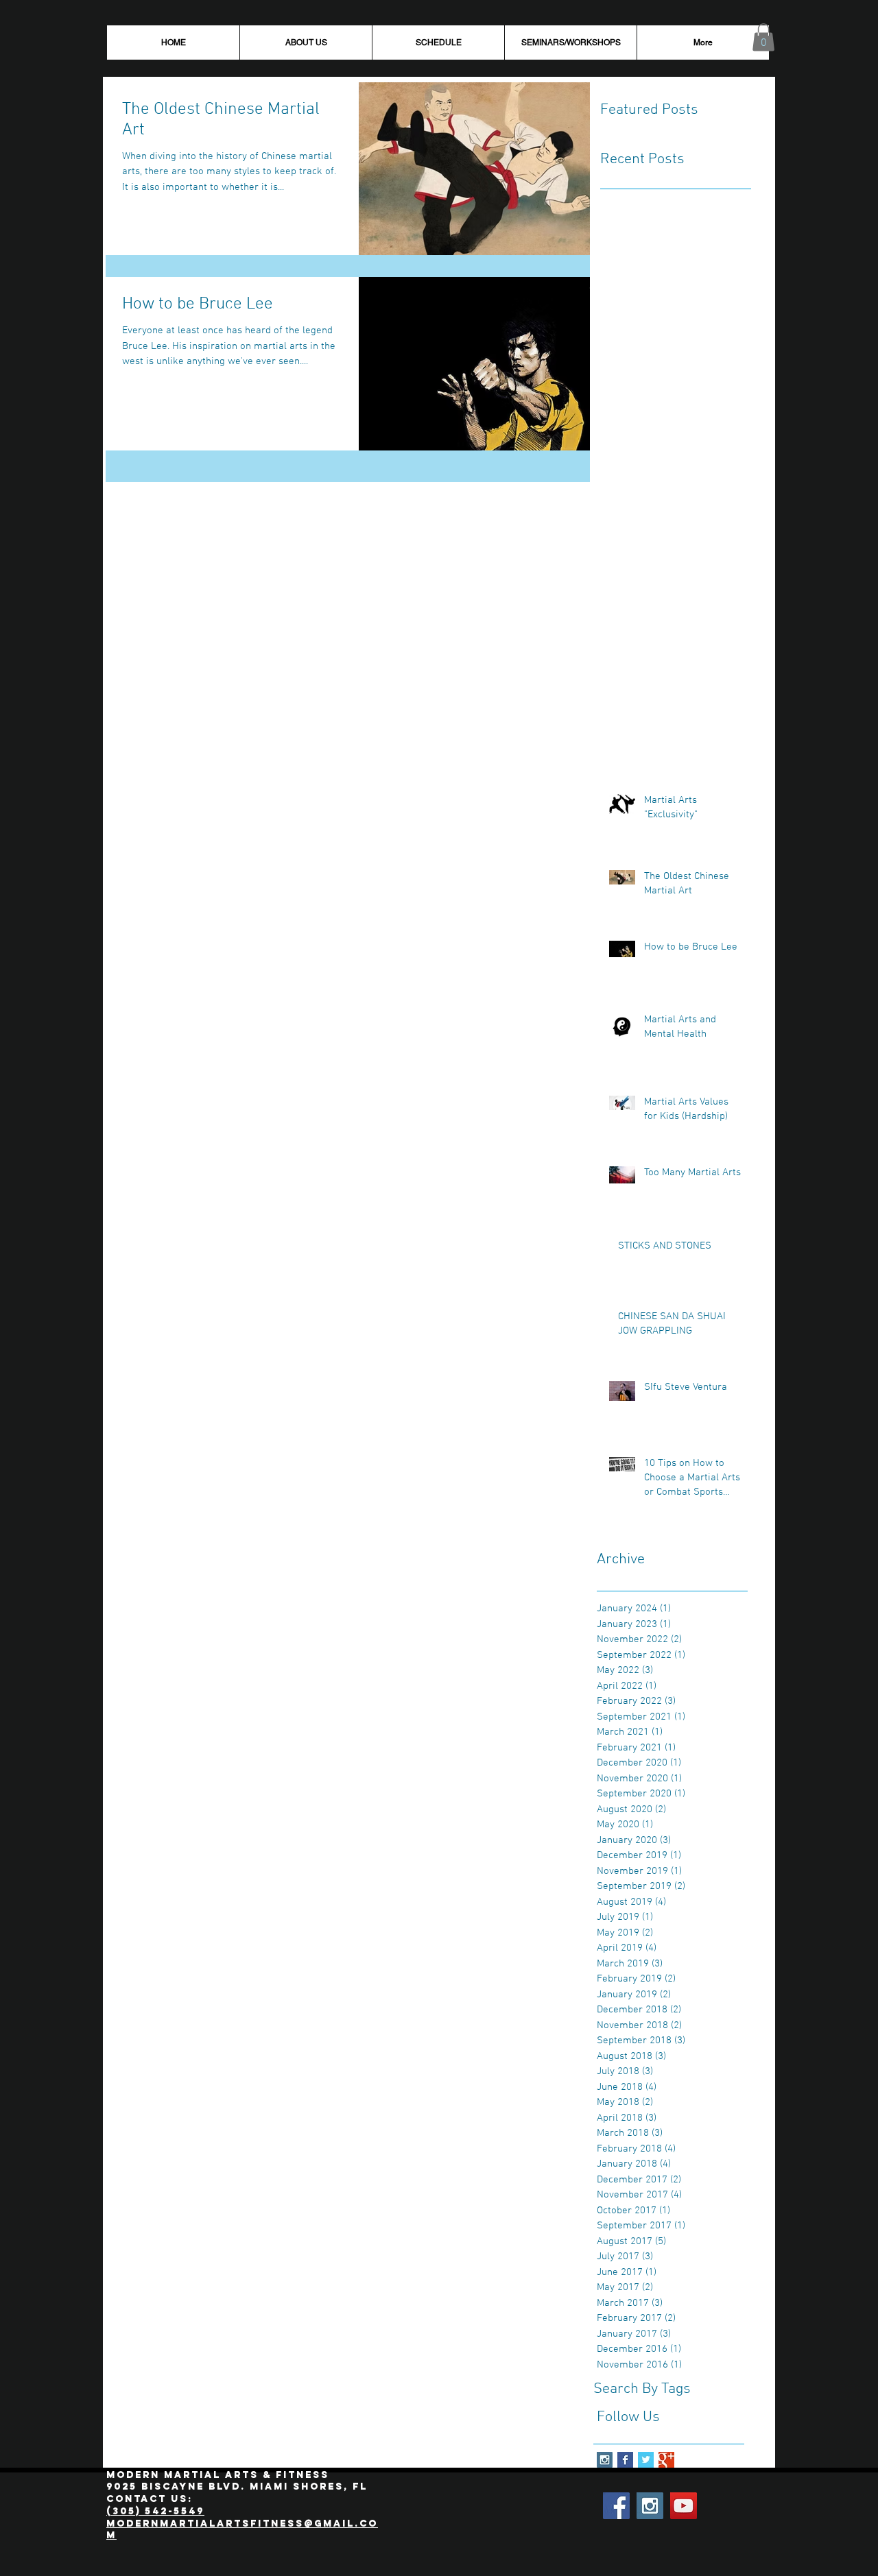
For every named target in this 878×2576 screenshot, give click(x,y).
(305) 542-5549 (155, 2511)
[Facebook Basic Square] (625, 2460)
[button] (763, 37)
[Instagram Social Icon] (605, 2460)
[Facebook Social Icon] (616, 2506)
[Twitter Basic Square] (646, 2460)
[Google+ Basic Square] (666, 2460)
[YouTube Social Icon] (684, 2506)
